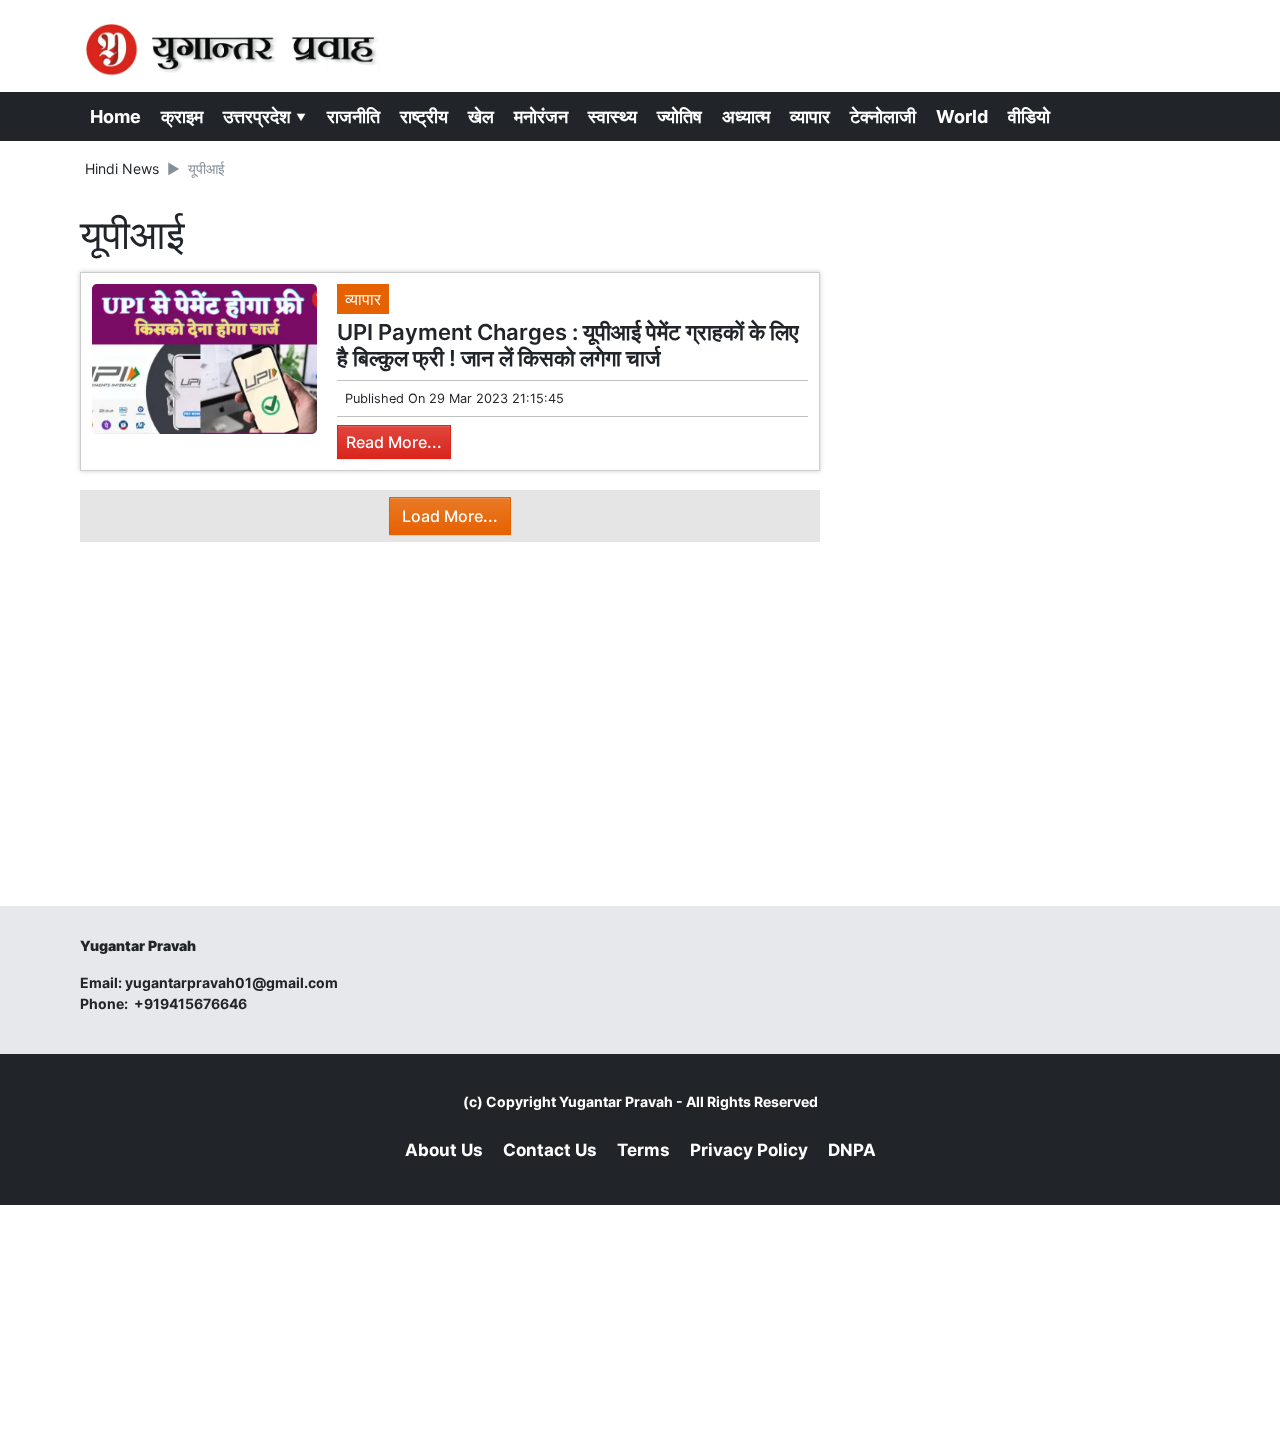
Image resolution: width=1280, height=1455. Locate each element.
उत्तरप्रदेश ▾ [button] (265, 116)
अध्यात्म (746, 116)
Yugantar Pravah (616, 1101)
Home (115, 116)
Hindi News (122, 168)
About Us (444, 1150)
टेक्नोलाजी (883, 116)
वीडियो (1029, 116)
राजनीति (353, 116)
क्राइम (182, 116)
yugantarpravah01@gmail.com (231, 982)
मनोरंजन (541, 116)
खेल (481, 116)
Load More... (450, 516)
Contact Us (550, 1150)
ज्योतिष (679, 116)
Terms (643, 1150)
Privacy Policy (749, 1150)
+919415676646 (192, 1003)
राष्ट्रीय (424, 116)
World (962, 116)
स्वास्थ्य (612, 116)
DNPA (852, 1150)
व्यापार (810, 116)
